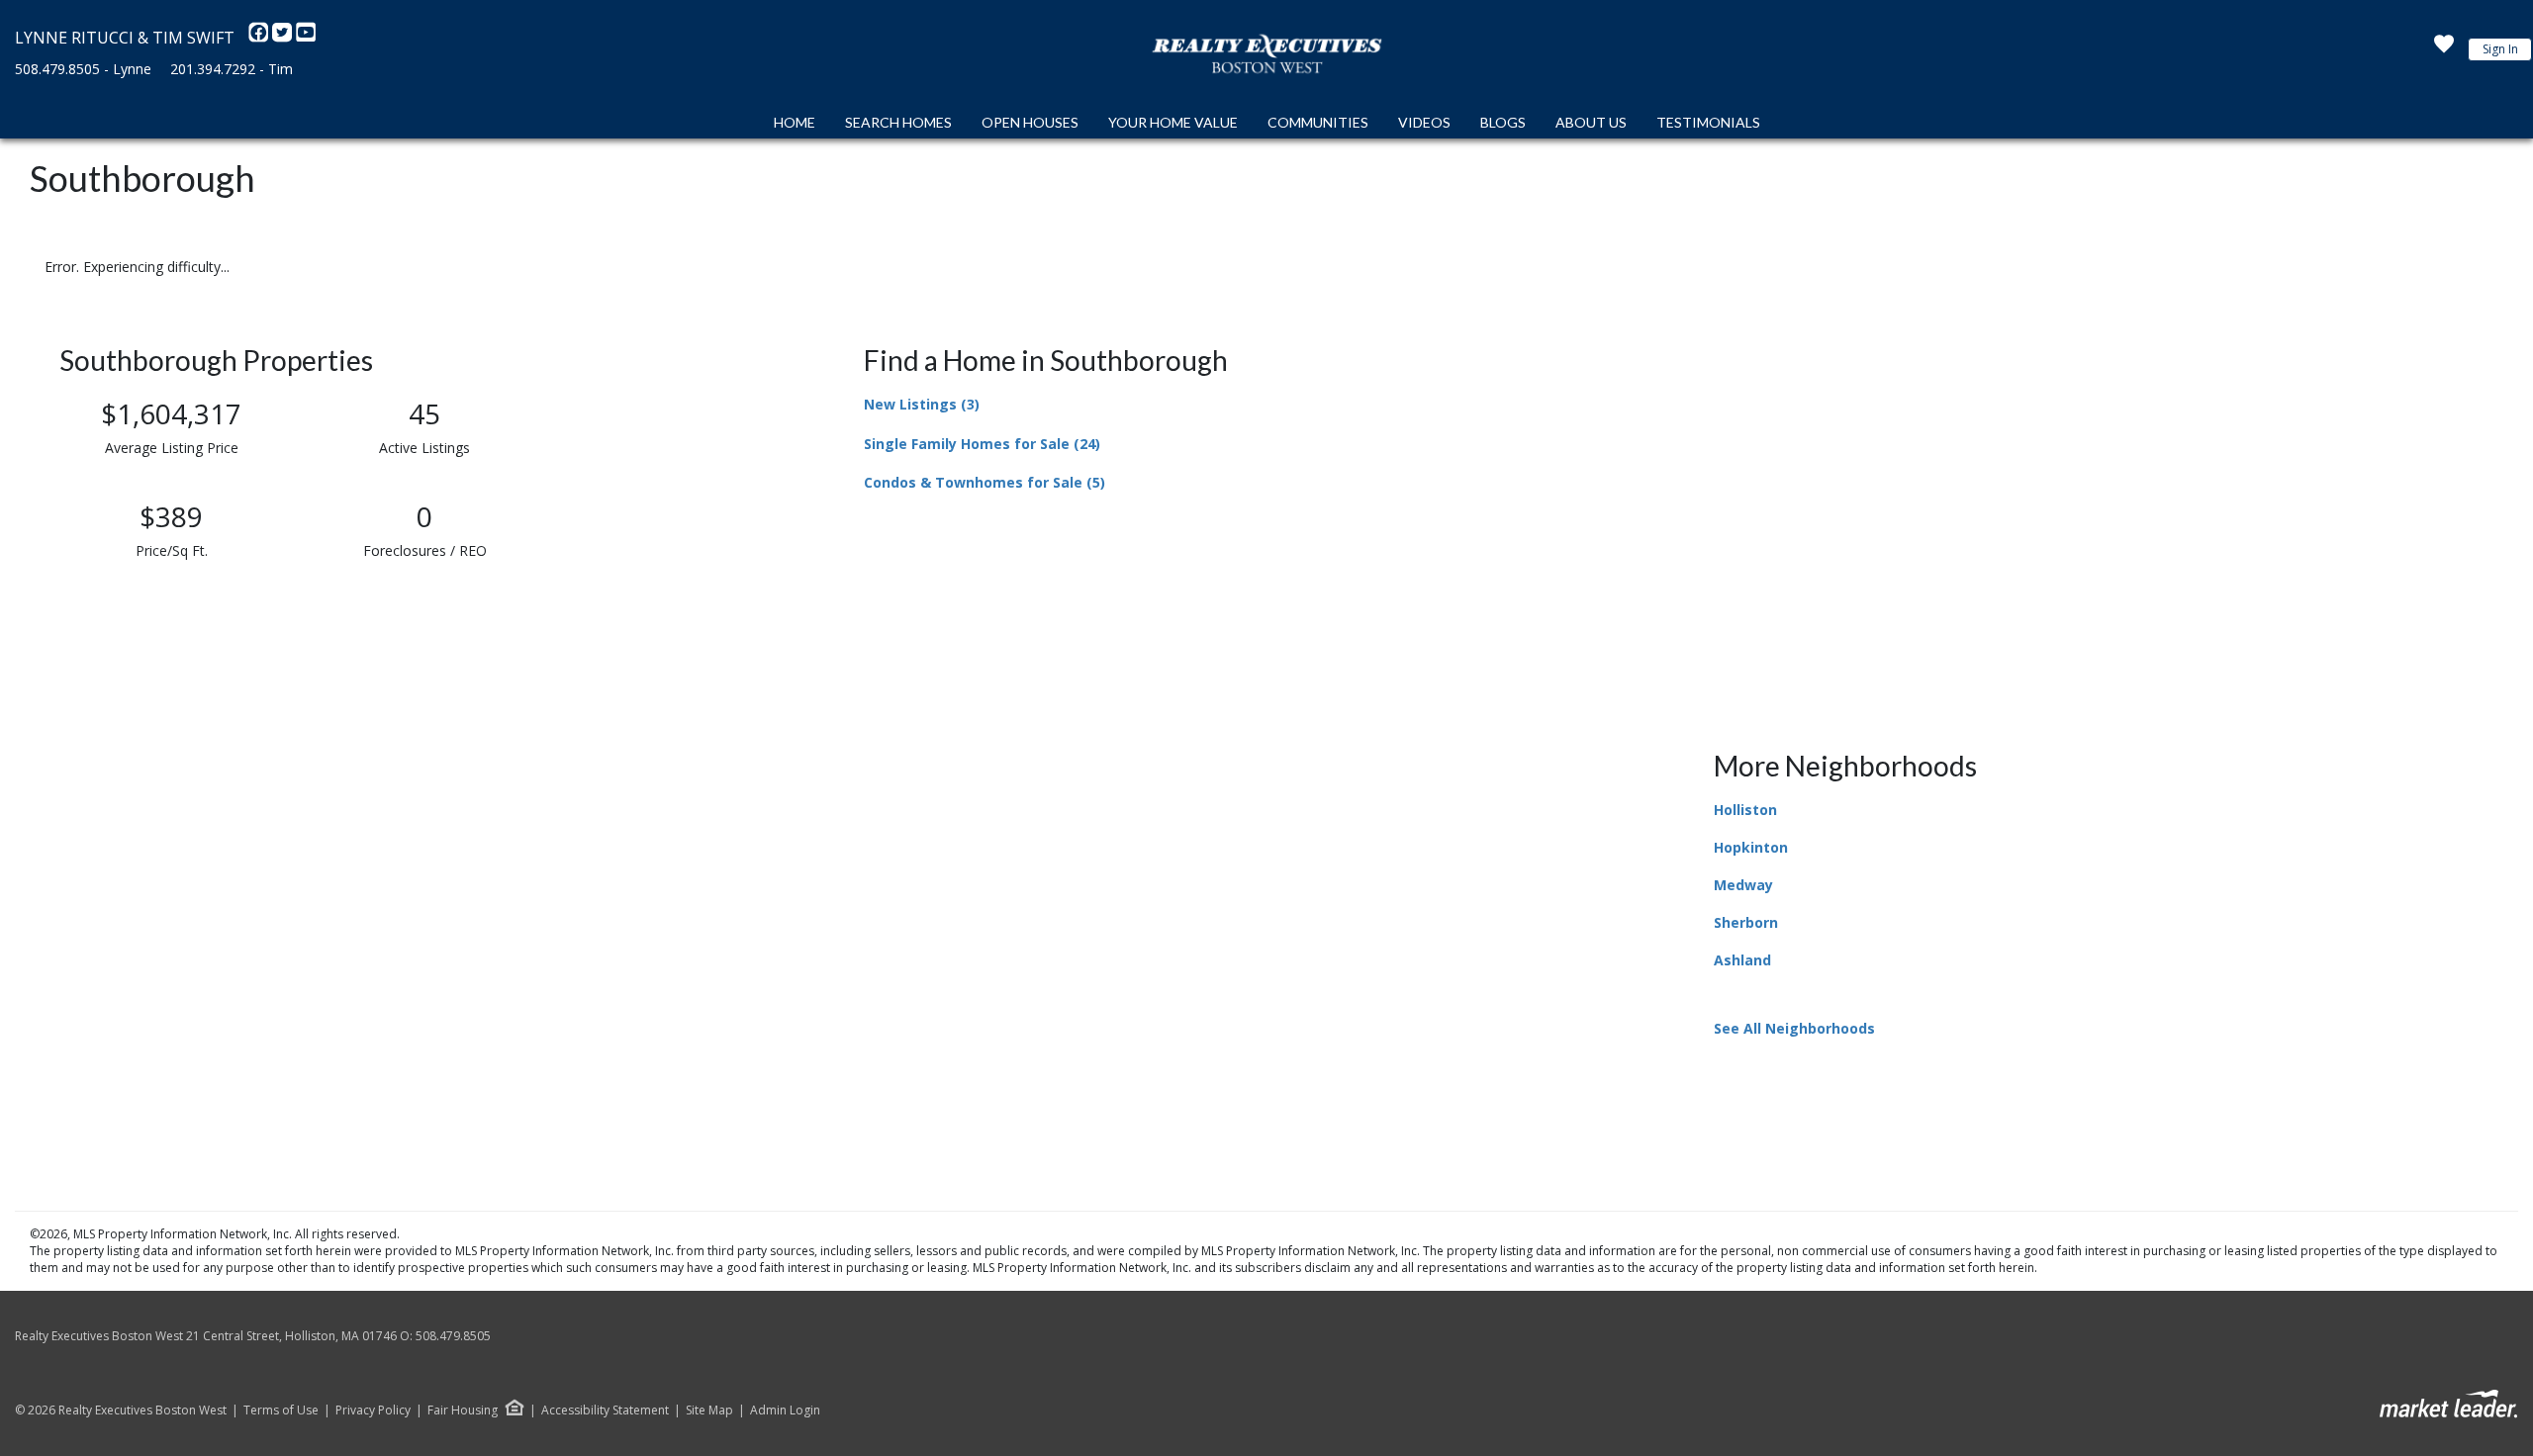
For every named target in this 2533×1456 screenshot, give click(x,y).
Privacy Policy (373, 1410)
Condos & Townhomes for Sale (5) (985, 482)
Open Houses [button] (1030, 122)
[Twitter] (284, 38)
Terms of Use (281, 1410)
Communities (1318, 122)
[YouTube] (306, 38)
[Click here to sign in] (2444, 49)
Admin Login (785, 1410)
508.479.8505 (453, 1336)
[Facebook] (260, 38)
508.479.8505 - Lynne (83, 69)
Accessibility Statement (605, 1410)
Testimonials (1708, 122)
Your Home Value (1173, 122)
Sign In (2500, 49)
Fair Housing (463, 1410)
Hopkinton (1751, 847)
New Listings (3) (922, 404)
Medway (1743, 885)
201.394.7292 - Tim (232, 69)
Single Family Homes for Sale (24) (982, 444)
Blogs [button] (1503, 122)
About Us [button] (1591, 122)
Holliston (1745, 810)
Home (795, 122)
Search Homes (898, 122)
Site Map (709, 1410)
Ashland (1742, 960)
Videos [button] (1424, 122)
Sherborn (1746, 922)
